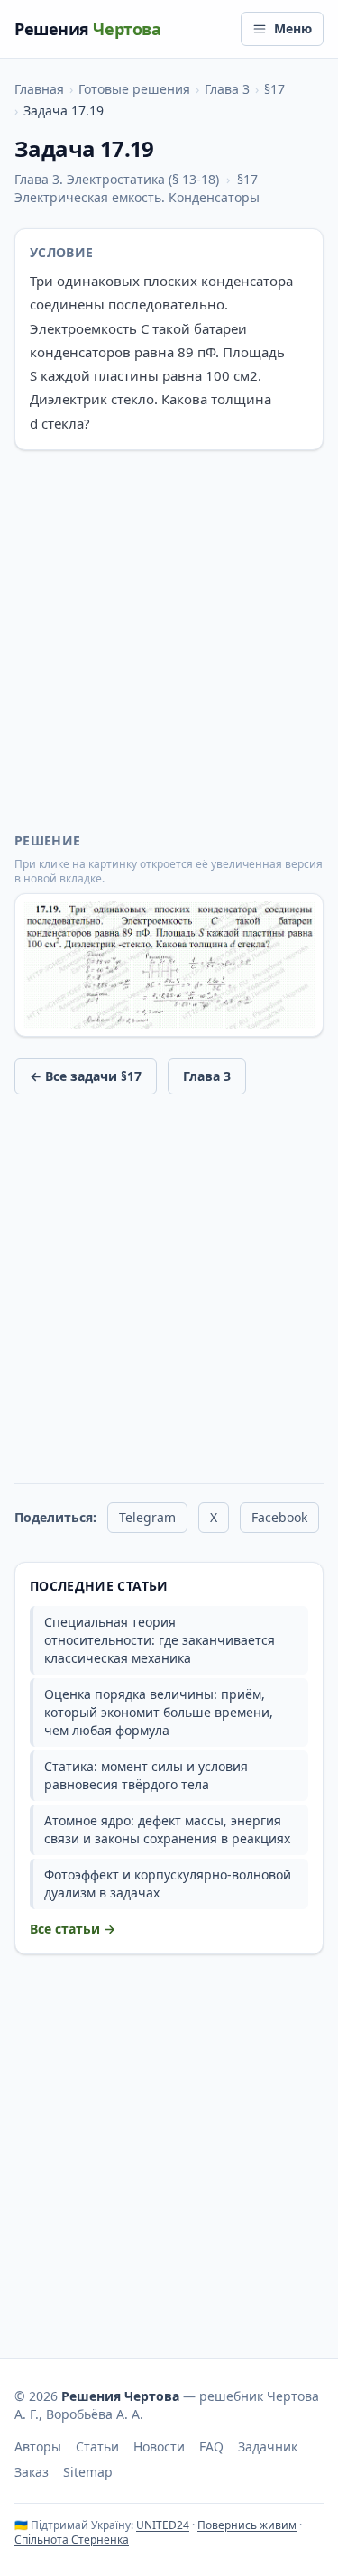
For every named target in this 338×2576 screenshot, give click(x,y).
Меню (293, 28)
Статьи (97, 2447)
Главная (39, 89)
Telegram (147, 1517)
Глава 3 (227, 89)
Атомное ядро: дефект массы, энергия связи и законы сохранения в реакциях (167, 1829)
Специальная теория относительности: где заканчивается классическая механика (160, 1640)
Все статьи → (73, 1929)
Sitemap (88, 2472)
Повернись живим (247, 2525)
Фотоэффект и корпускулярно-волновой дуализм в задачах (168, 1884)
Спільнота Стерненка (72, 2539)
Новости (159, 2447)
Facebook (279, 1517)
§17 (274, 89)
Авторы (38, 2447)
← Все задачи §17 (86, 1076)
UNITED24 (163, 2525)
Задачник (268, 2447)
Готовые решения (134, 89)
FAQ (211, 2447)
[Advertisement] (169, 641)
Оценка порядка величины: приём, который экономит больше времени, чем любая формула (159, 1712)
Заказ (32, 2472)
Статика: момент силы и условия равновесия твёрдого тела (146, 1775)
